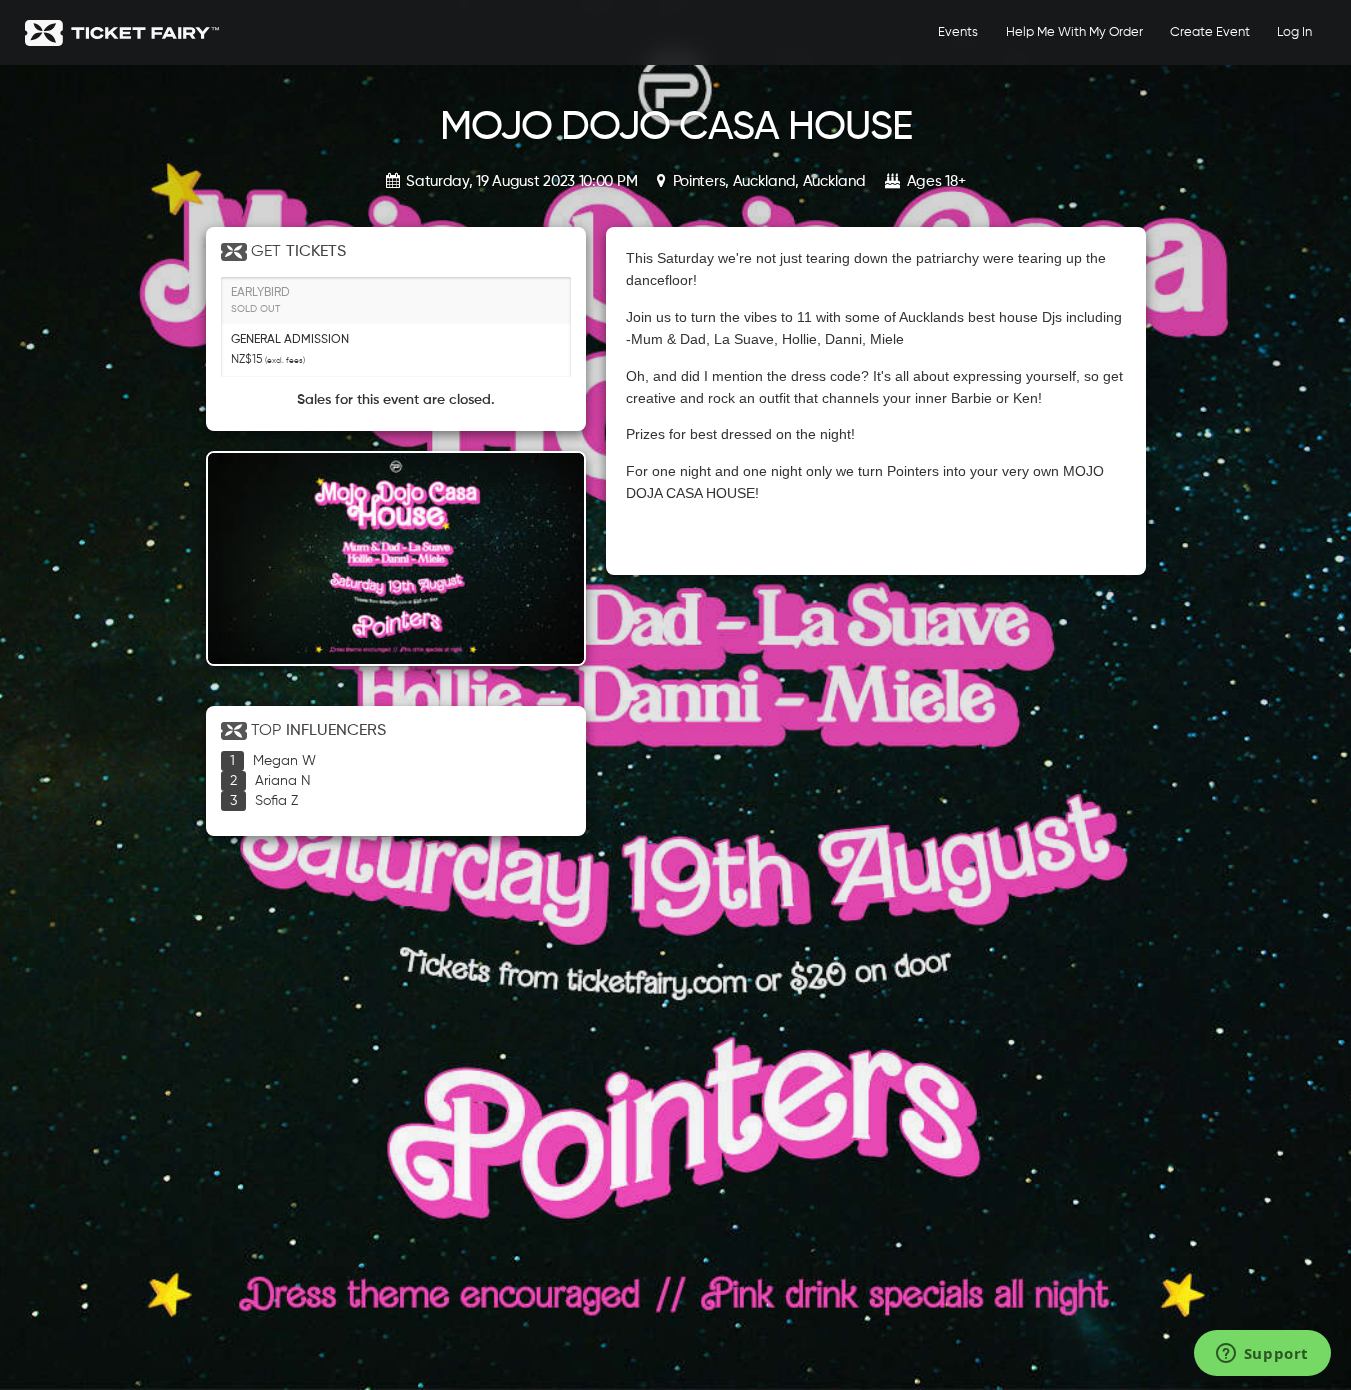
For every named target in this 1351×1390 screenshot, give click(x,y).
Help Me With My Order (1074, 32)
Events (958, 32)
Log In (1294, 32)
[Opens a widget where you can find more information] (1262, 1355)
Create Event (1210, 32)
